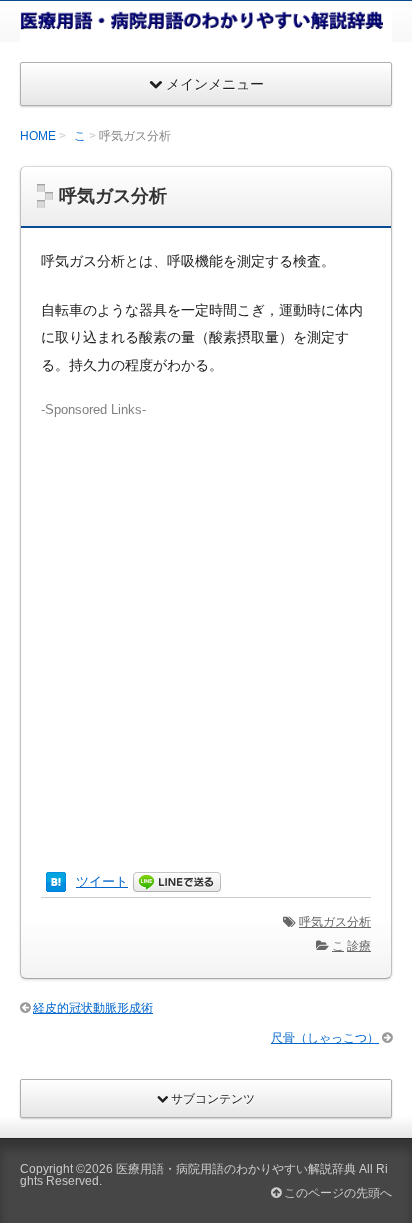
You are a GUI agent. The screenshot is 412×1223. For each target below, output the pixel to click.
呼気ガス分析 (335, 922)
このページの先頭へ (336, 1193)
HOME (38, 136)
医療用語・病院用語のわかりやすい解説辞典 (236, 1169)
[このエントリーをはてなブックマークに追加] (56, 881)
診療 (359, 946)
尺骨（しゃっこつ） (325, 1038)
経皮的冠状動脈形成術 (93, 1008)
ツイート (102, 881)
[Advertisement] (206, 626)
